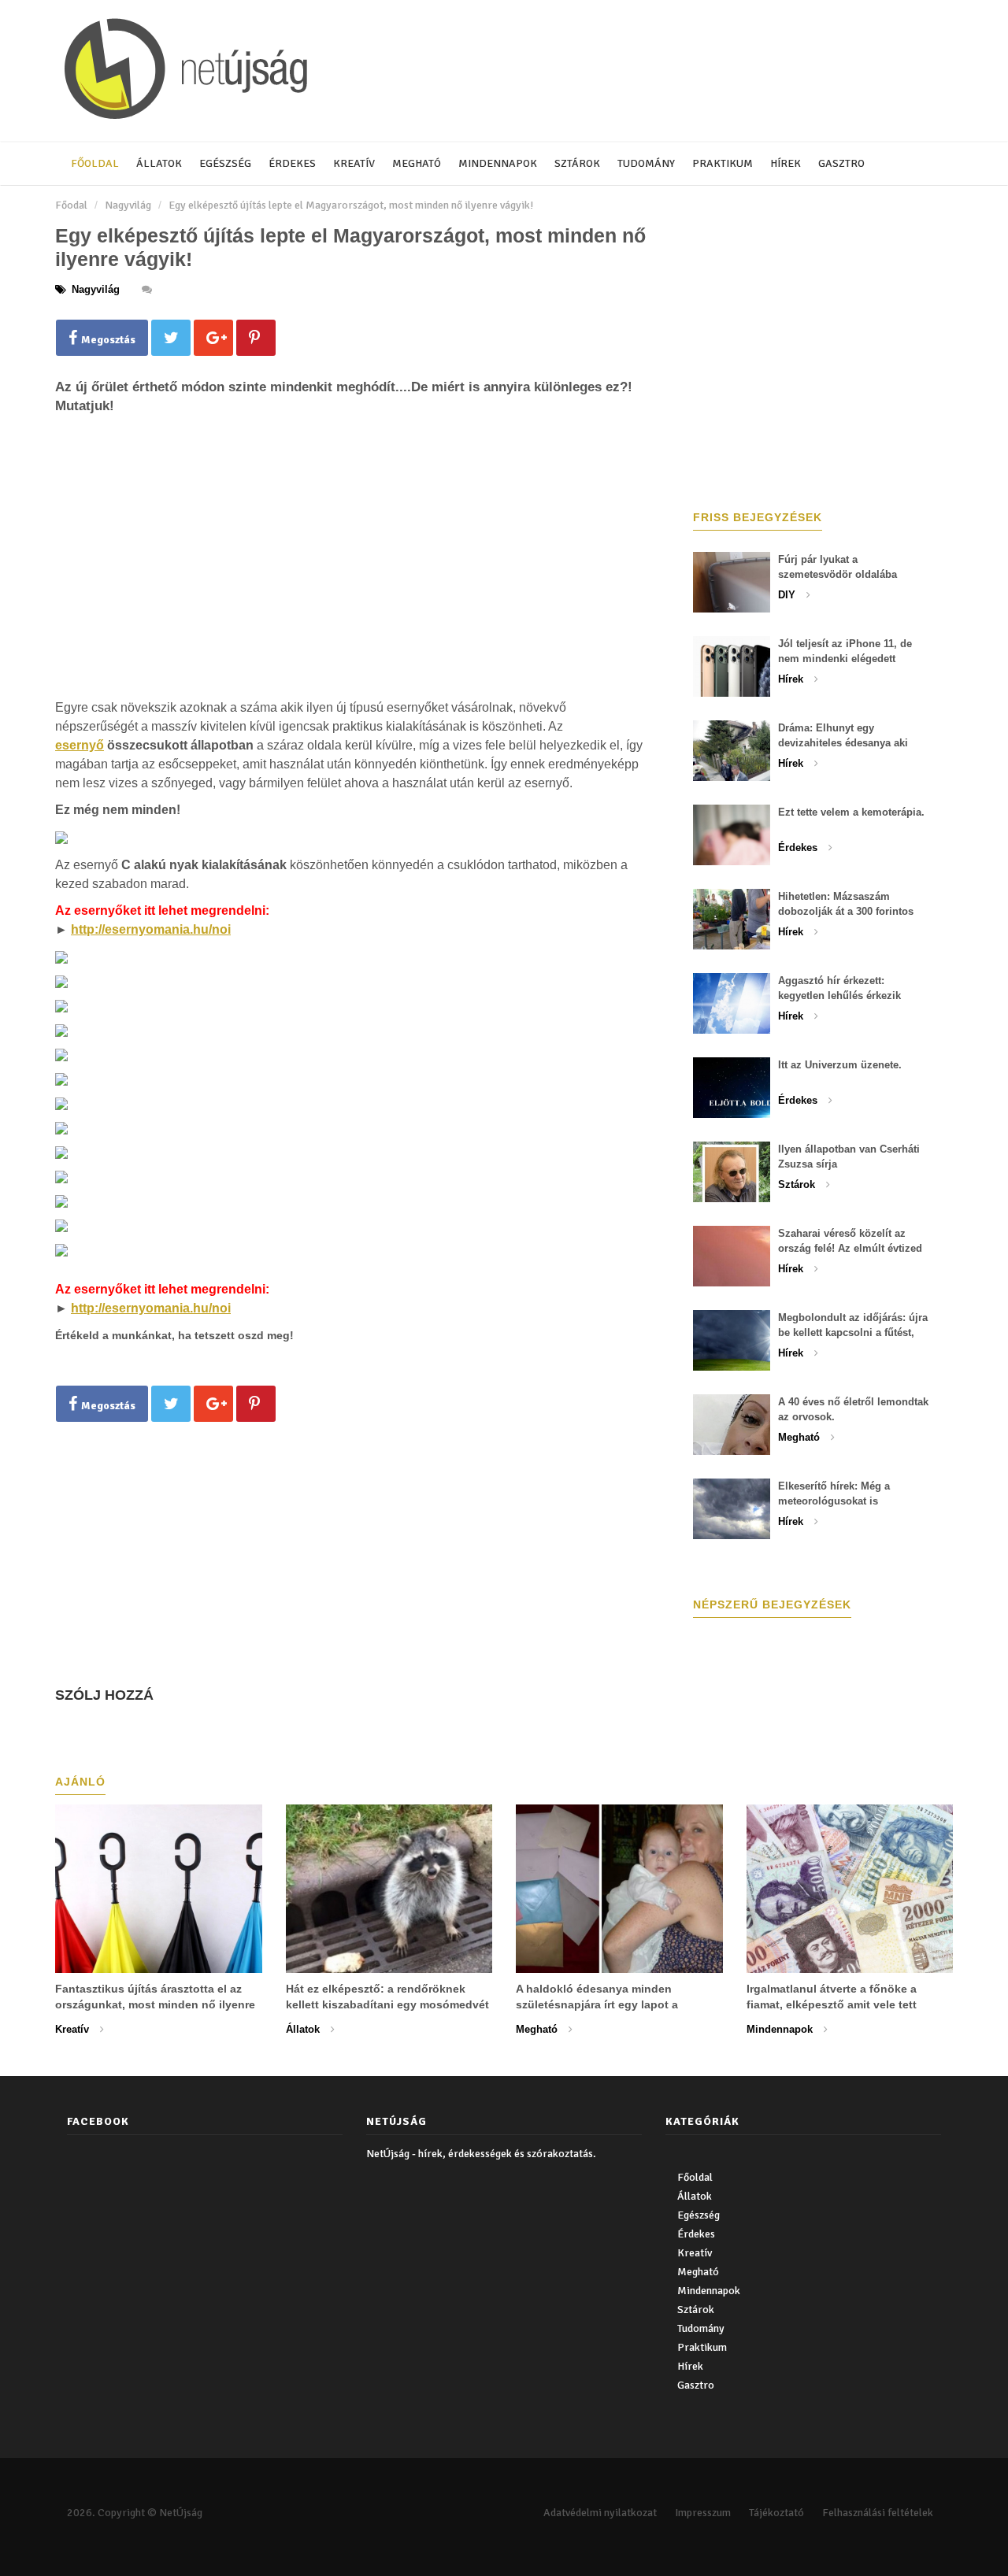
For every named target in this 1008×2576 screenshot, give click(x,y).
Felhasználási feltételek (878, 2513)
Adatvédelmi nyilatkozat (600, 2513)
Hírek (786, 163)
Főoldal (95, 163)
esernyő (80, 745)
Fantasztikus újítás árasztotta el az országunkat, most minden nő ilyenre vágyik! (155, 2004)
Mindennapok (498, 163)
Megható (417, 163)
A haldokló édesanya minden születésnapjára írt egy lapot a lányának (597, 2004)
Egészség (225, 163)
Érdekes (292, 163)
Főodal (71, 205)
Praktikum (723, 163)
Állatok (159, 163)
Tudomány (646, 163)
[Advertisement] (350, 583)
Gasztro (841, 163)
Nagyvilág (128, 205)
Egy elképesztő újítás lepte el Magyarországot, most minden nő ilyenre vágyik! (351, 205)
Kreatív (354, 163)
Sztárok (577, 163)
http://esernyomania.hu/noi (151, 929)
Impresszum (703, 2513)
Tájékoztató (776, 2513)
